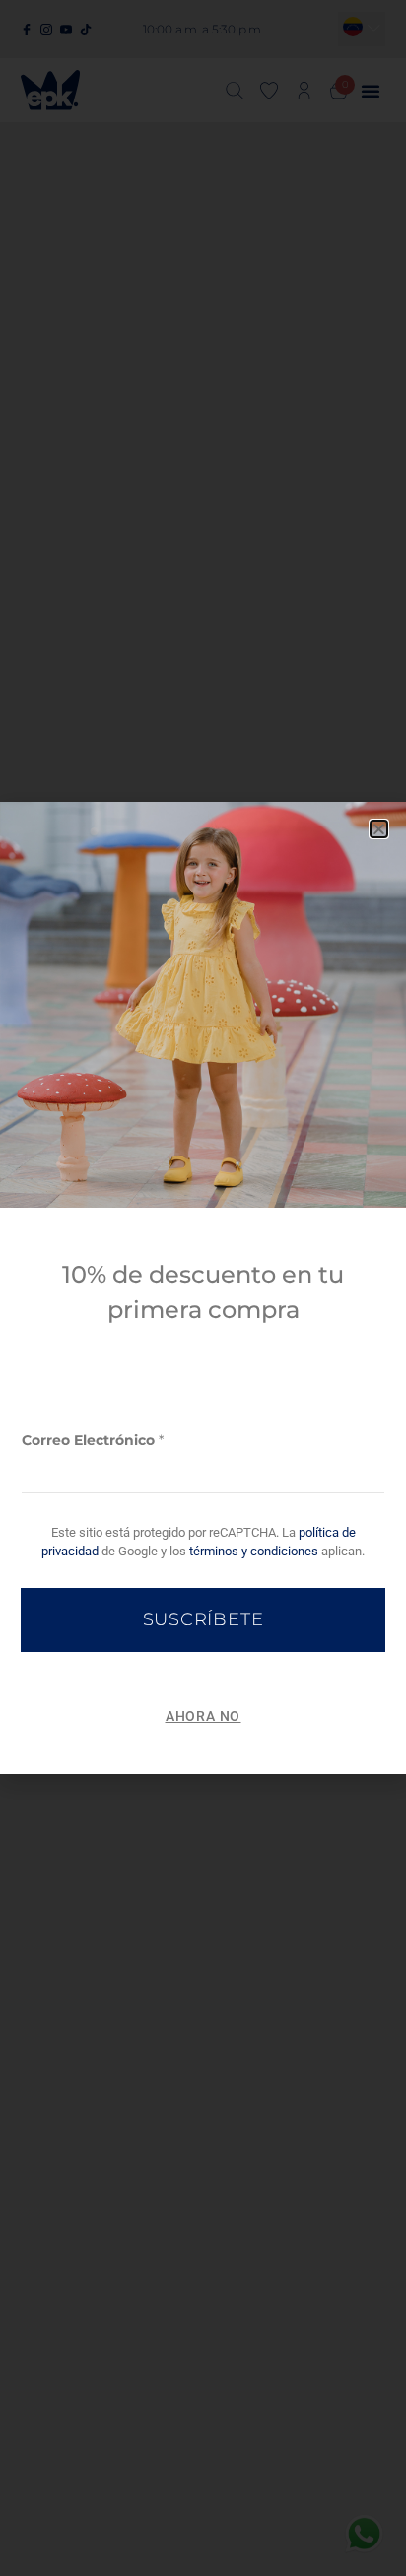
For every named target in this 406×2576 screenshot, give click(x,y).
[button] (379, 829)
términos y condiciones (254, 1551)
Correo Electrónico (93, 1440)
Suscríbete (203, 1619)
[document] (203, 1288)
